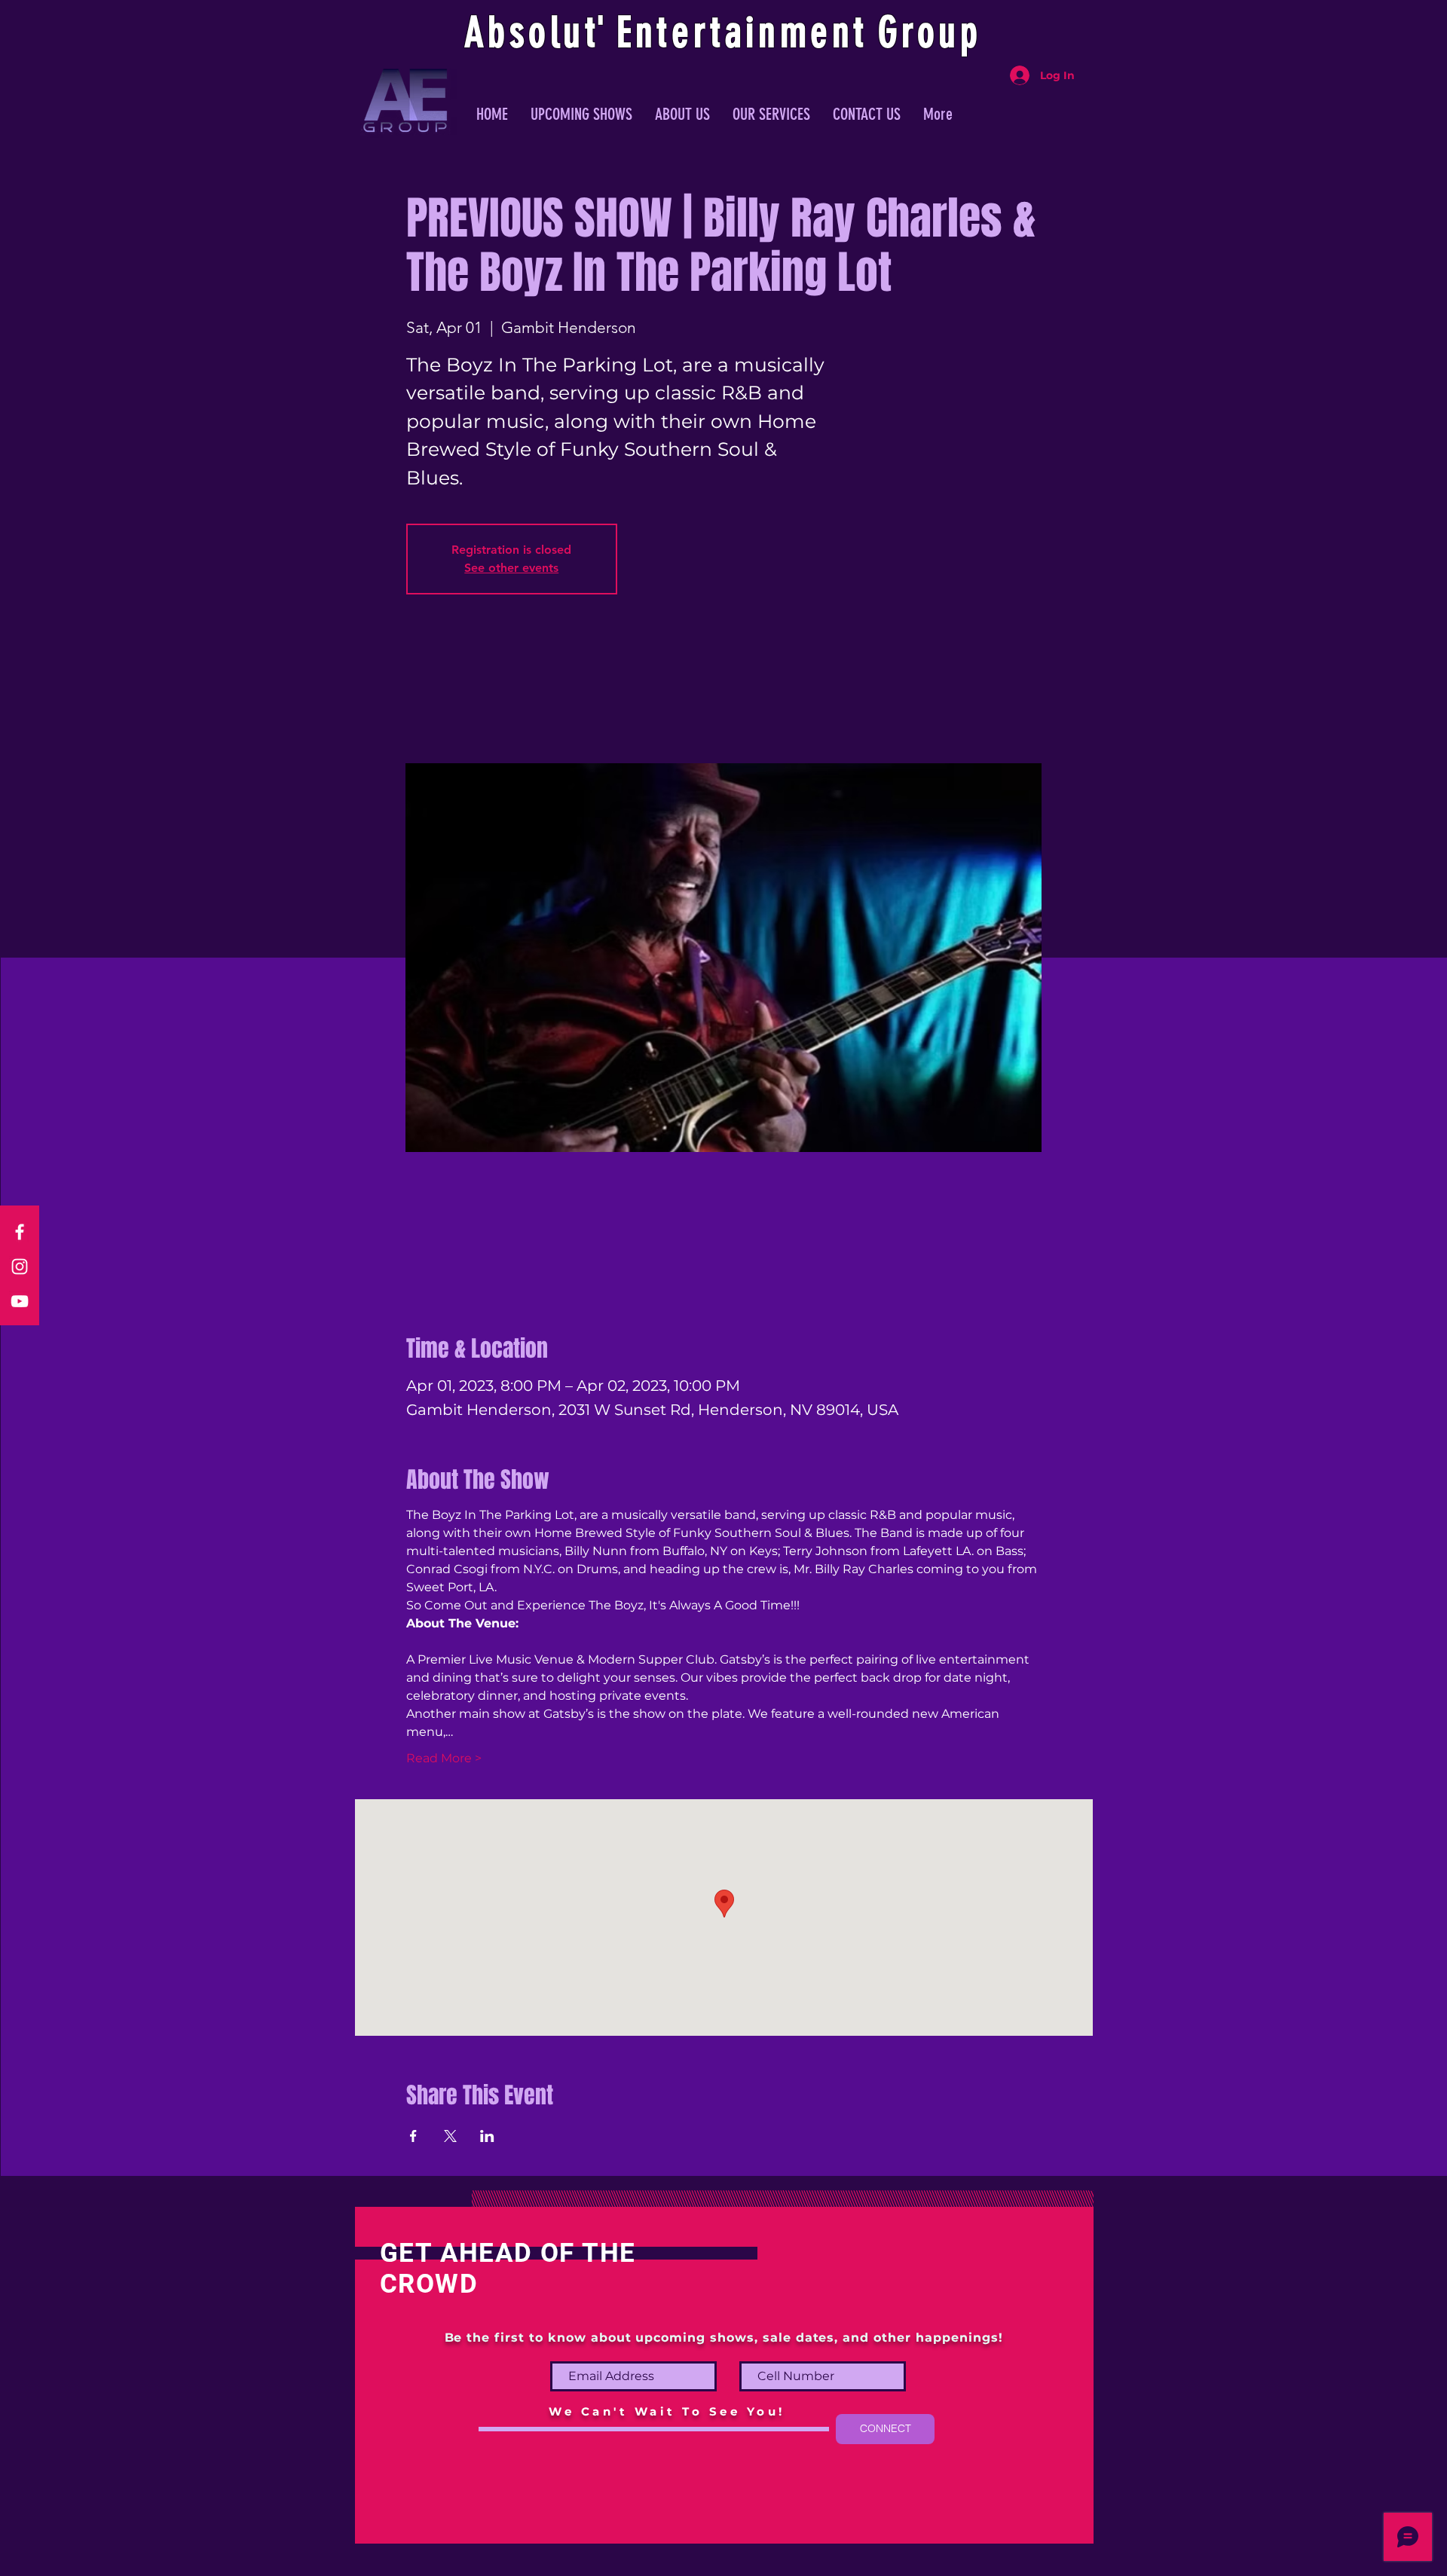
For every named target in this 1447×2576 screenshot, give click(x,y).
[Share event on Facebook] (413, 2136)
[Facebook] (20, 1232)
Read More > (444, 1758)
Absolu (525, 32)
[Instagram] (20, 1267)
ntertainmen (745, 32)
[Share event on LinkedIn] (487, 2136)
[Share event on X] (450, 2136)
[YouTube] (20, 1301)
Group (930, 32)
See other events (511, 568)
